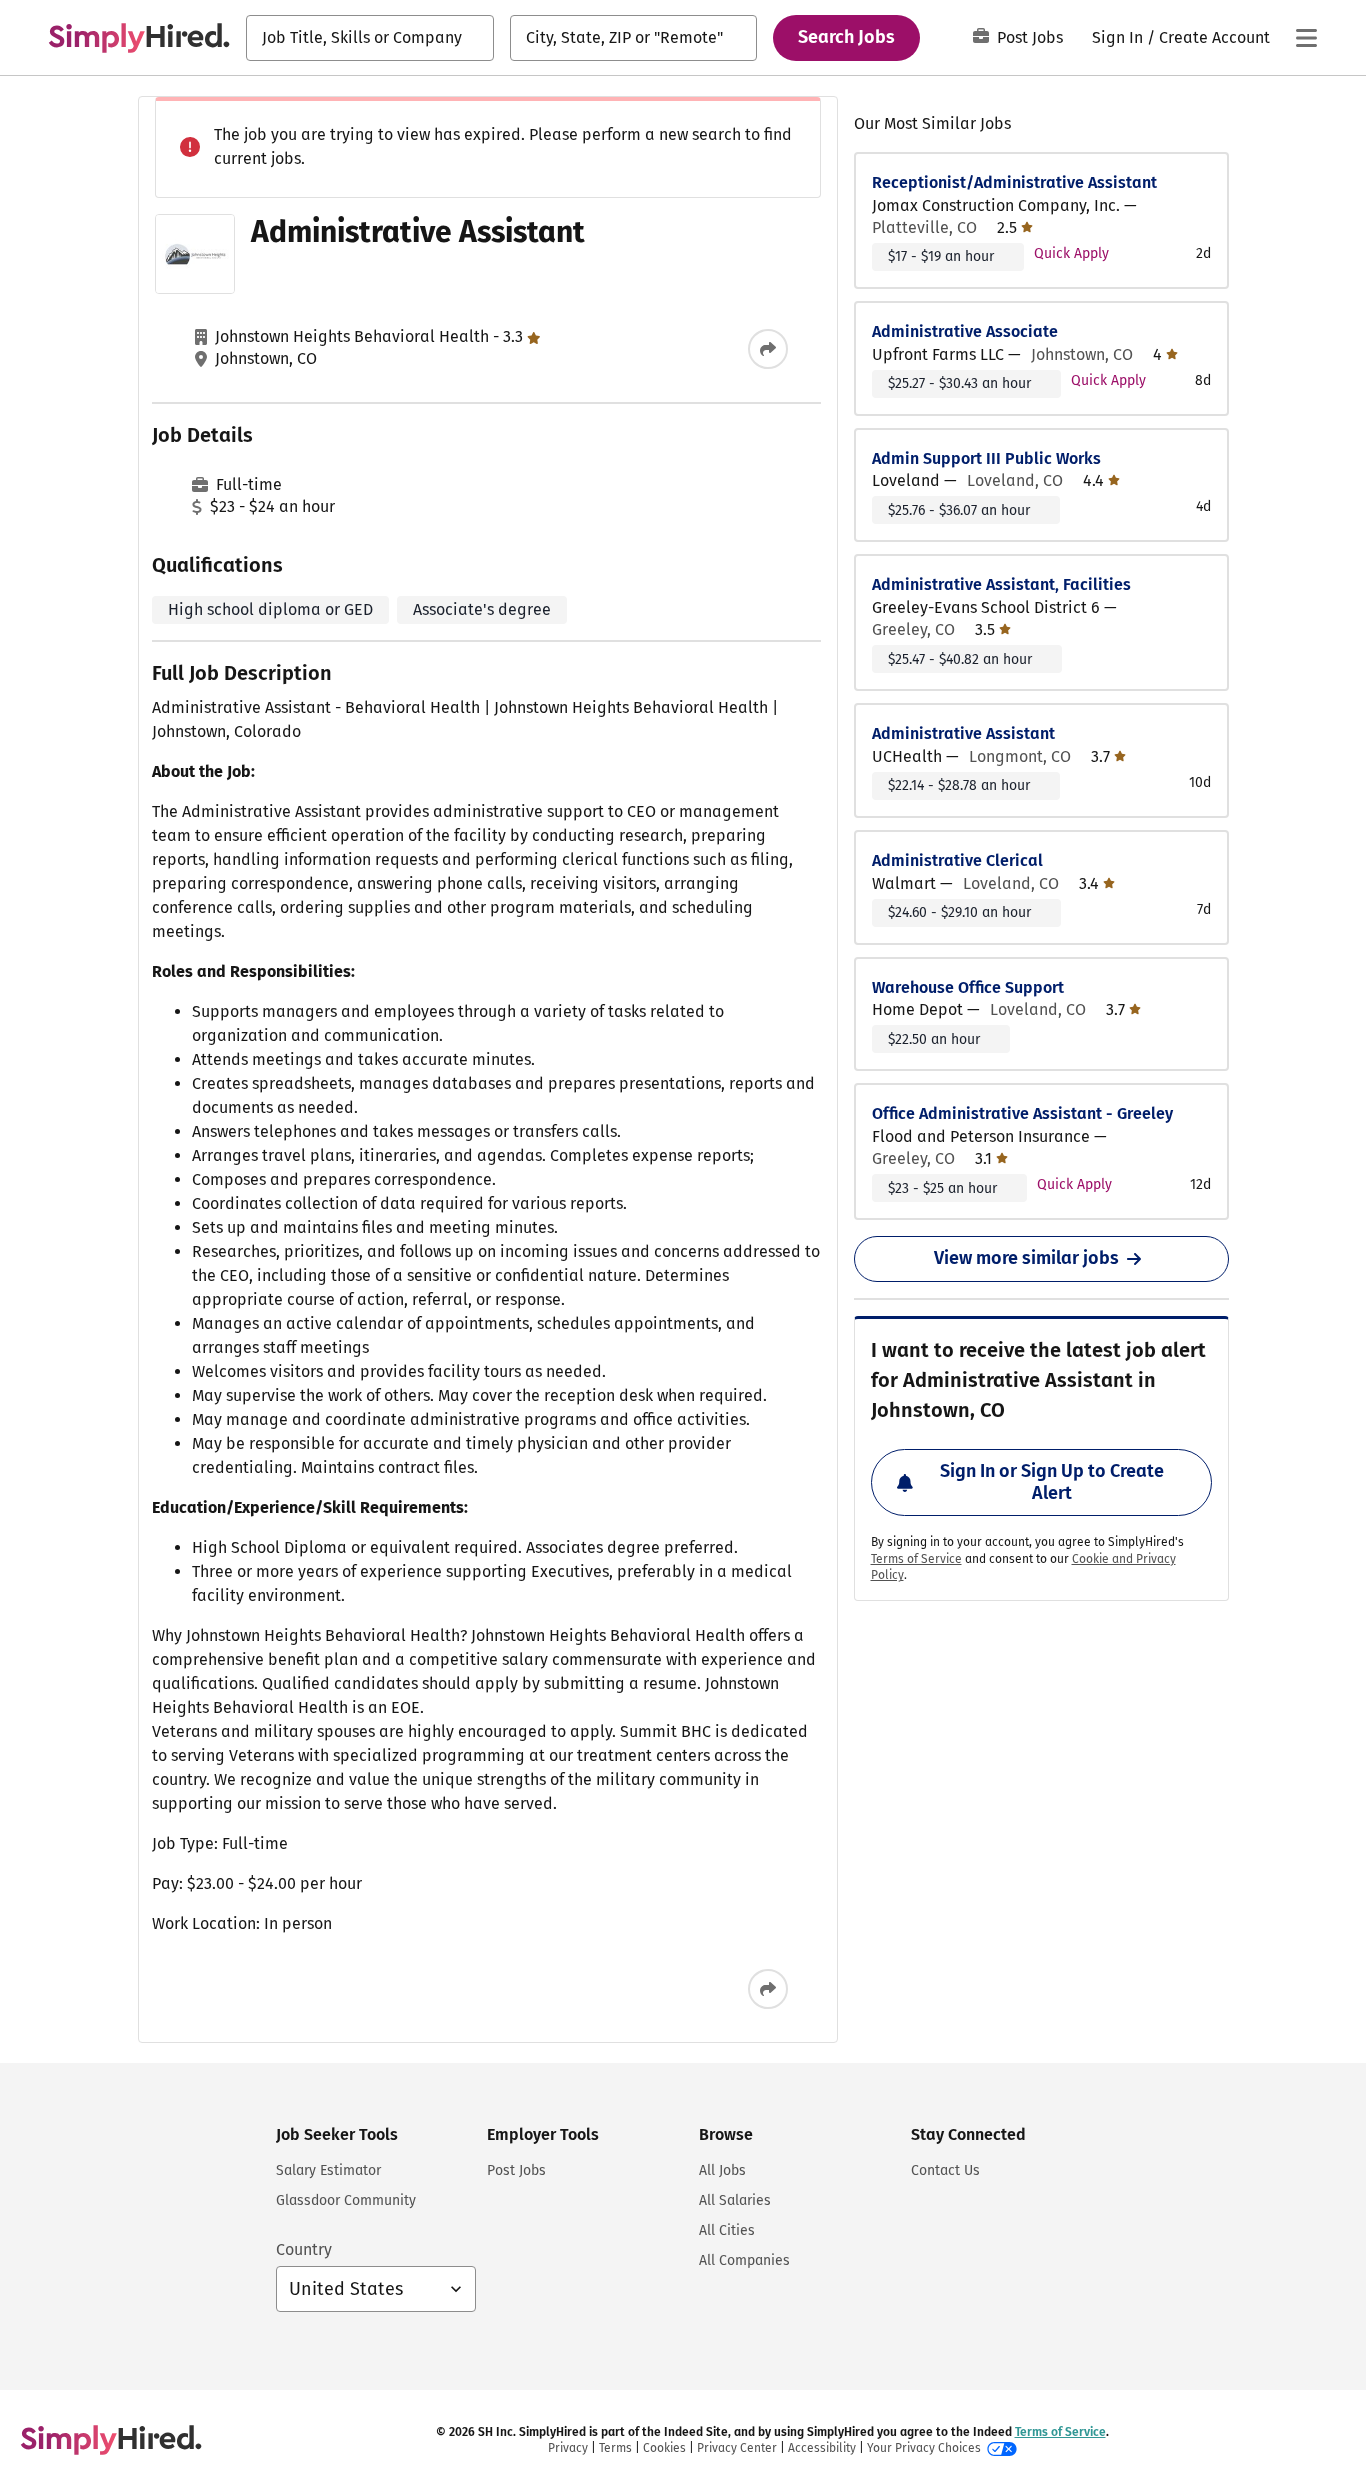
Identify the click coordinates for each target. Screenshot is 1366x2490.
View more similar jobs (1026, 1258)
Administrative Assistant (963, 733)
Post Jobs (1030, 37)
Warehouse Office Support (968, 987)
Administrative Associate (965, 331)
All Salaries (735, 2200)
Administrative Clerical (957, 860)
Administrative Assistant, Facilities (1001, 584)
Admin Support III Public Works (986, 458)
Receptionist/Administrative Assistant (1014, 182)
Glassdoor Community (346, 2200)
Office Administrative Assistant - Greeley (1022, 1113)
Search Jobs (846, 37)
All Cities (727, 2230)
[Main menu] (1306, 38)
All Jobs (722, 2170)
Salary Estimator (328, 2170)
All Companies (744, 2260)
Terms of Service (916, 1559)
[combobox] (370, 38)
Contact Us (945, 2170)
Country (304, 2249)
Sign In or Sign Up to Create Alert (1052, 1482)
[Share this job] (768, 349)
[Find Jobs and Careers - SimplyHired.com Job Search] (139, 38)
